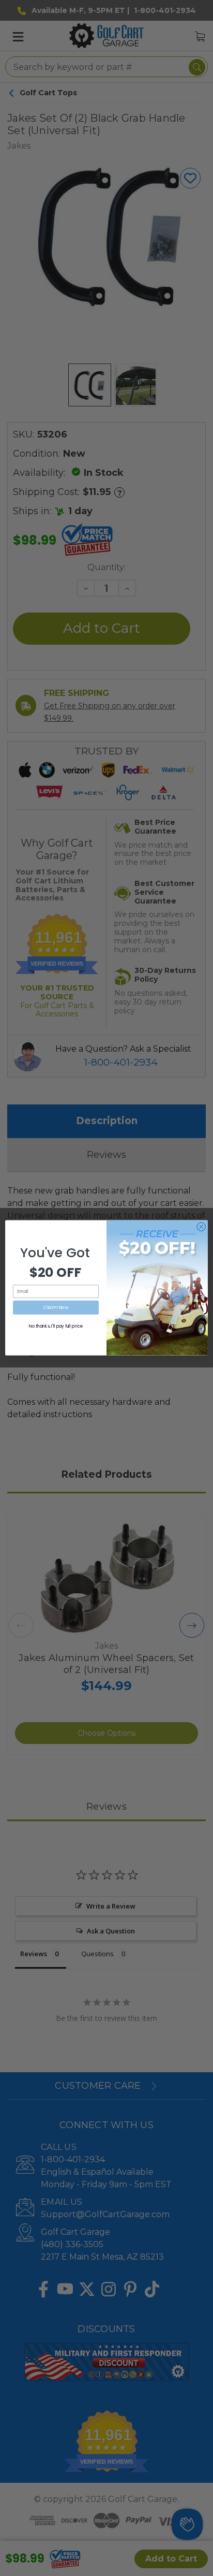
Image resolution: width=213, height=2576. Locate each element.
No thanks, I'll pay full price (56, 1327)
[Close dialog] (201, 1227)
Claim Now (56, 1308)
